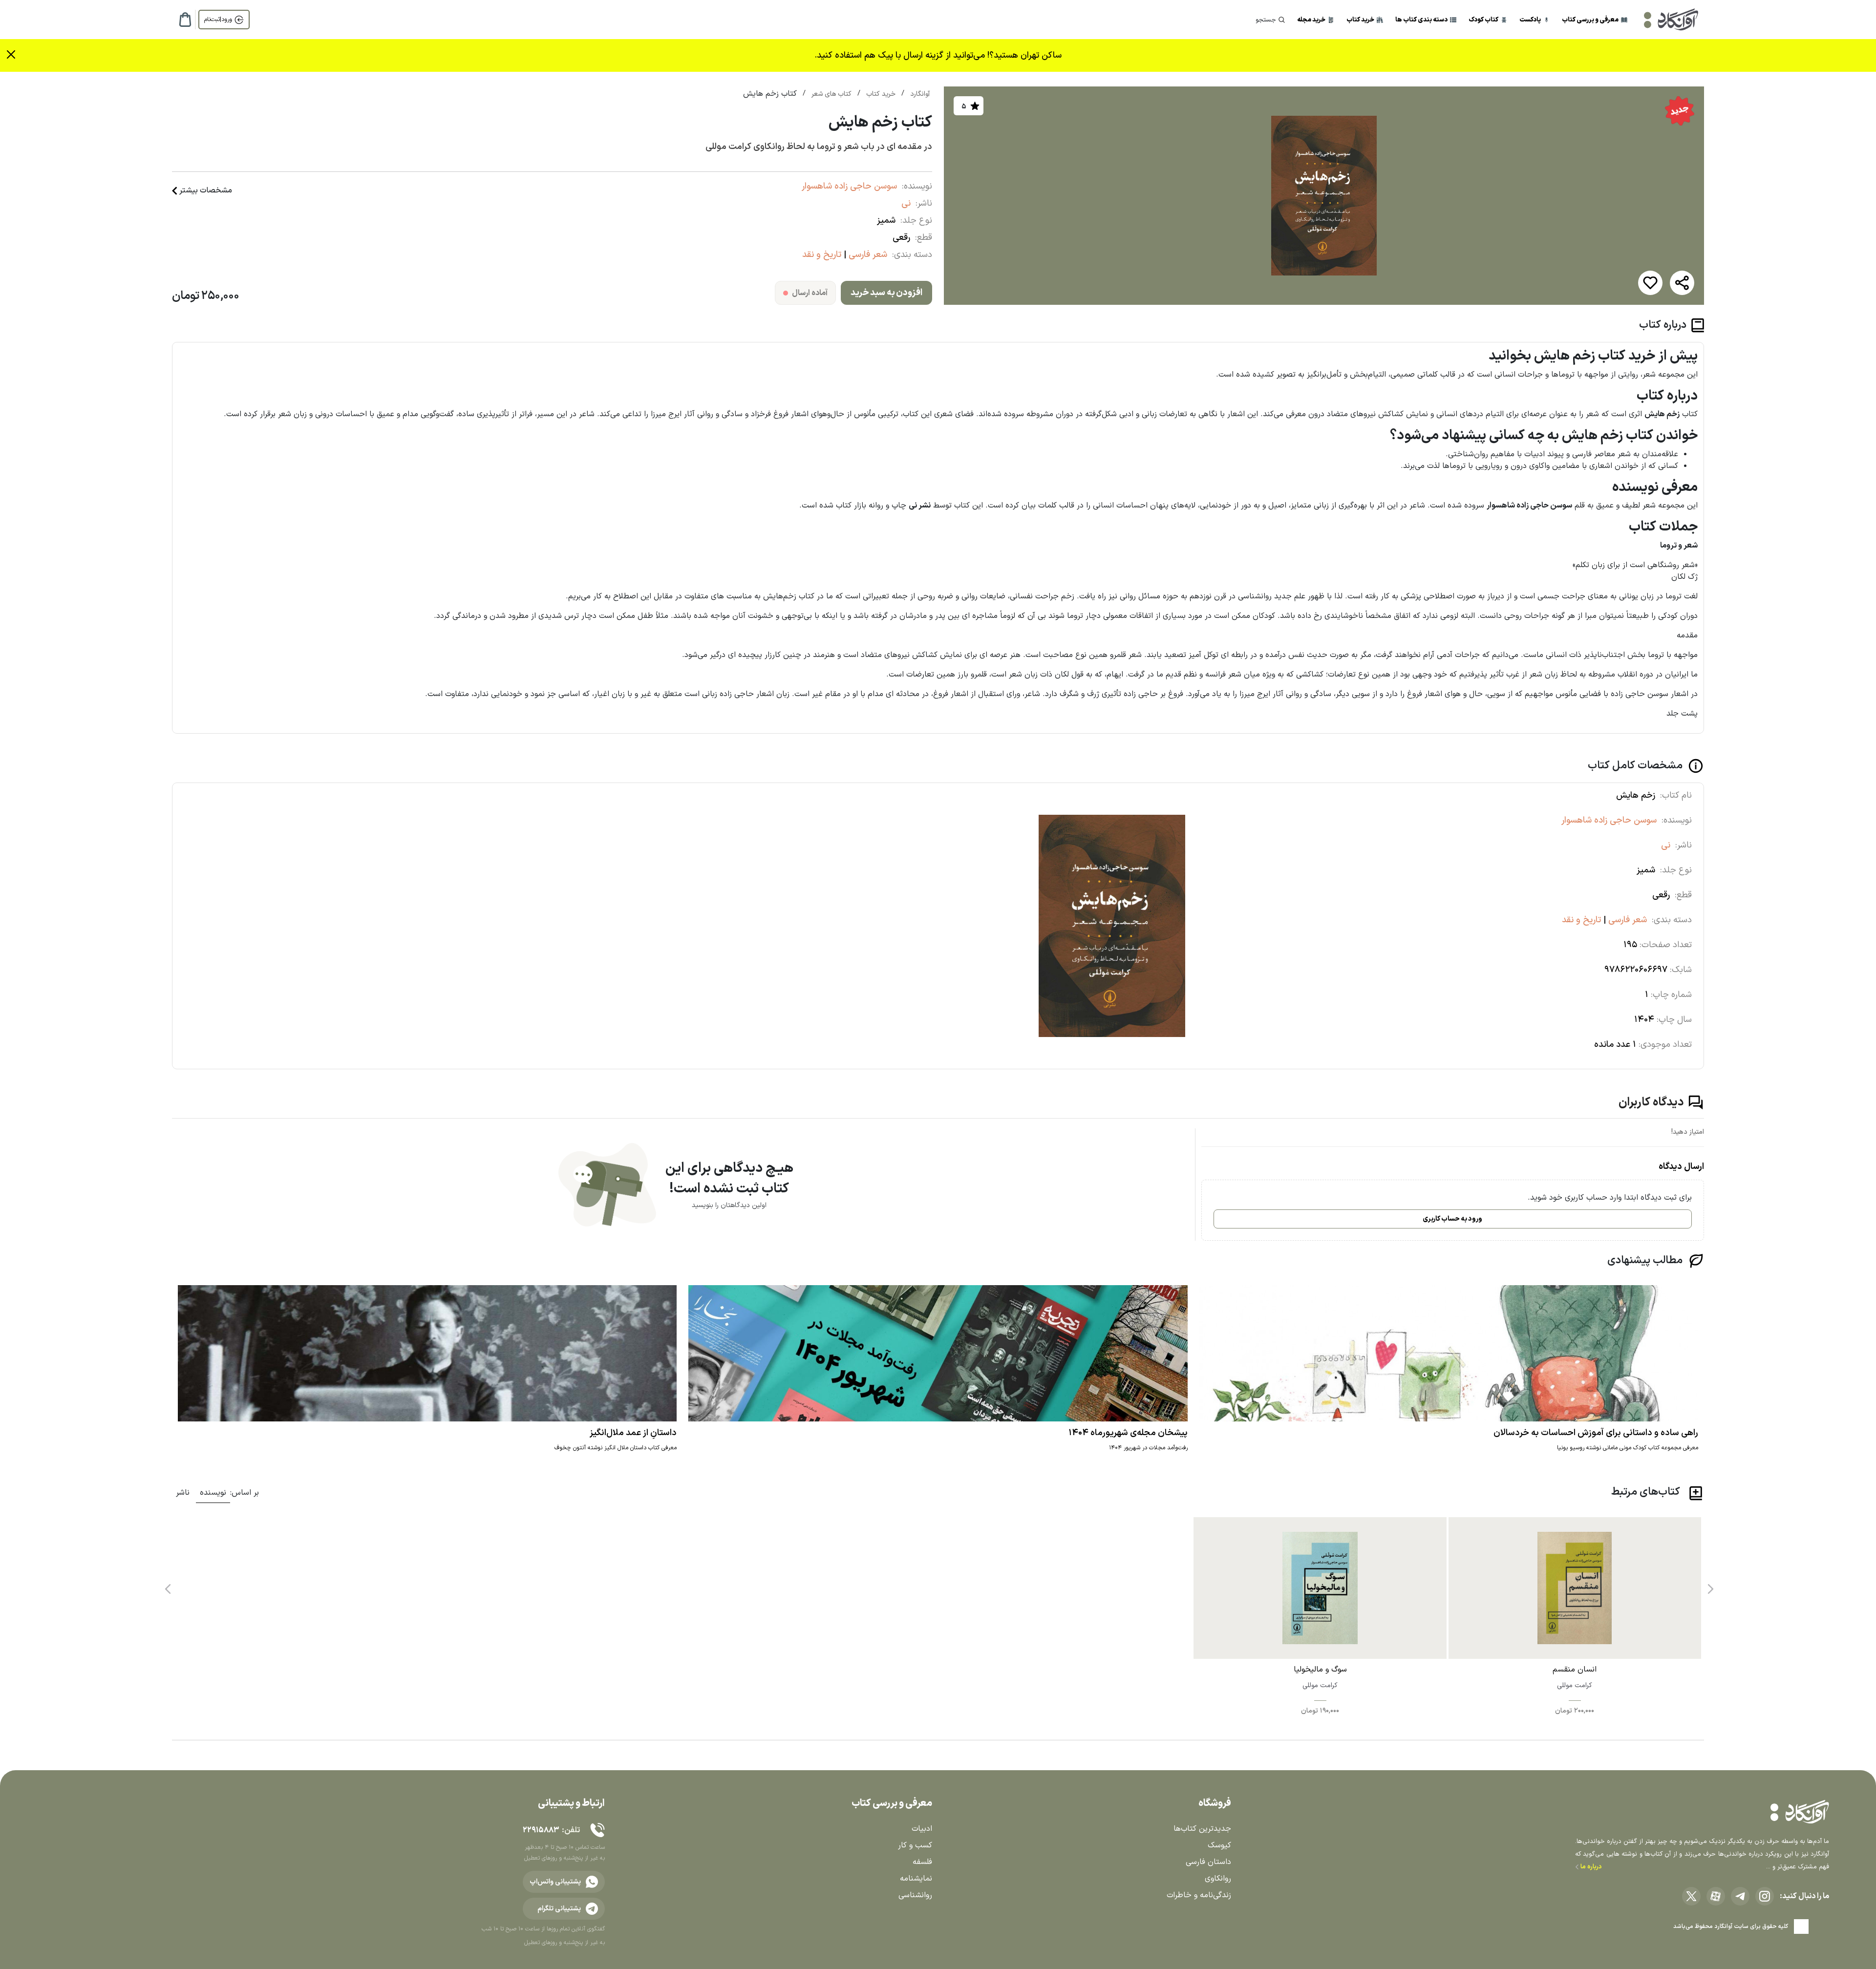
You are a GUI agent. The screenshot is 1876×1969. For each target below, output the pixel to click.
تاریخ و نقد (822, 255)
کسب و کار (915, 1845)
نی (906, 203)
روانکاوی (1218, 1879)
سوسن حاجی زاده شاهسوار (849, 186)
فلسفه (922, 1862)
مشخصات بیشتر (206, 191)
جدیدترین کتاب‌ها (1202, 1829)
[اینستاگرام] (1765, 1896)
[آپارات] (1716, 1896)
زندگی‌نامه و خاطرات (1199, 1895)
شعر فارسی (867, 255)
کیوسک (1219, 1845)
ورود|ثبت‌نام (218, 20)
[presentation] (1709, 1586)
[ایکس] (1691, 1896)
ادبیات (922, 1829)
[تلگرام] (1740, 1896)
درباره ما (1590, 1867)
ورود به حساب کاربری (1452, 1219)
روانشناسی (915, 1895)
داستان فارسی (1208, 1862)
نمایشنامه (916, 1879)
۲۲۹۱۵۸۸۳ (541, 1830)
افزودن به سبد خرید (886, 293)
